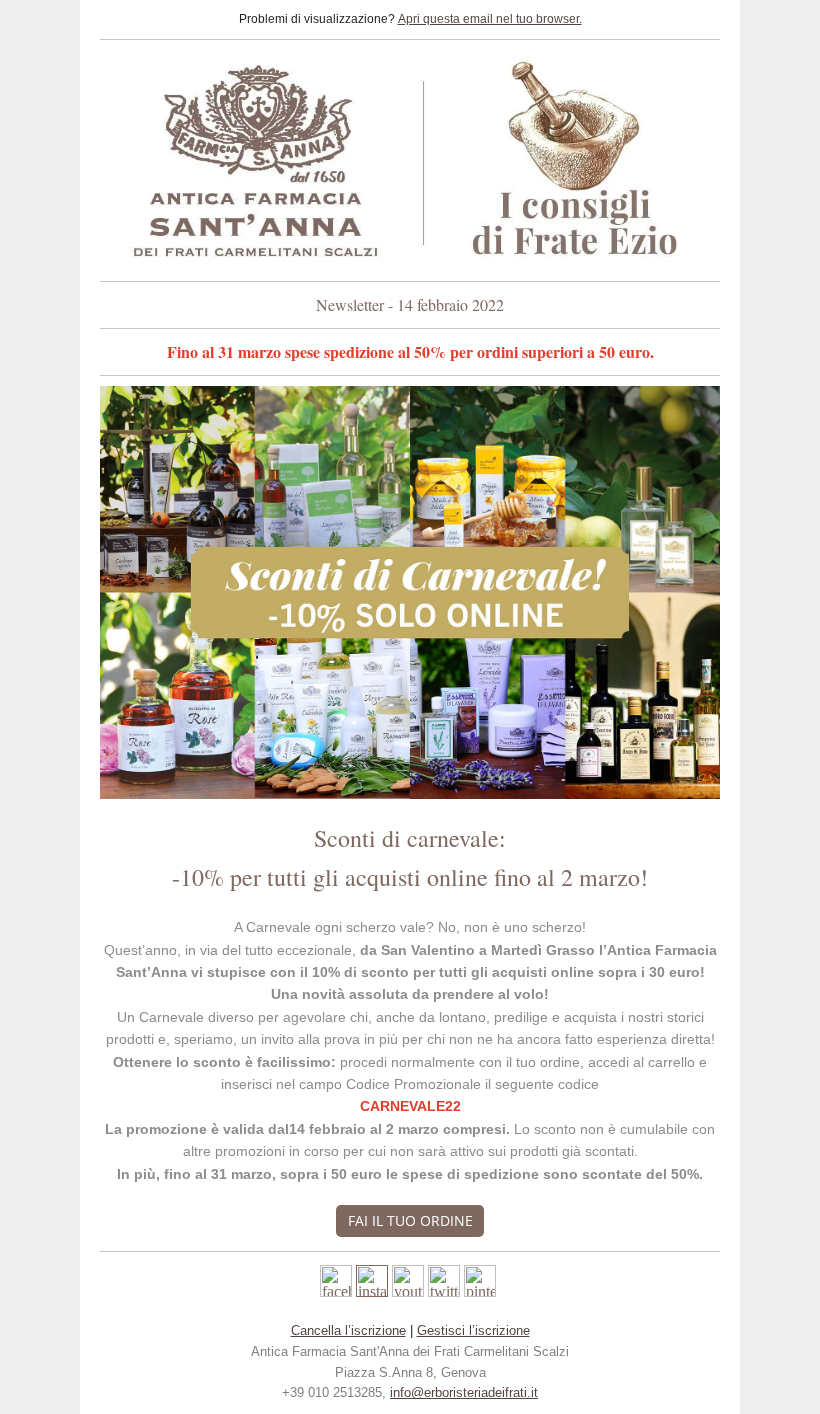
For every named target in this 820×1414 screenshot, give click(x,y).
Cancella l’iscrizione (348, 1330)
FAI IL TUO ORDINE (410, 1220)
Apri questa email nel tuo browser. (490, 19)
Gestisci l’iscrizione (473, 1330)
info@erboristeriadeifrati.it (464, 1392)
